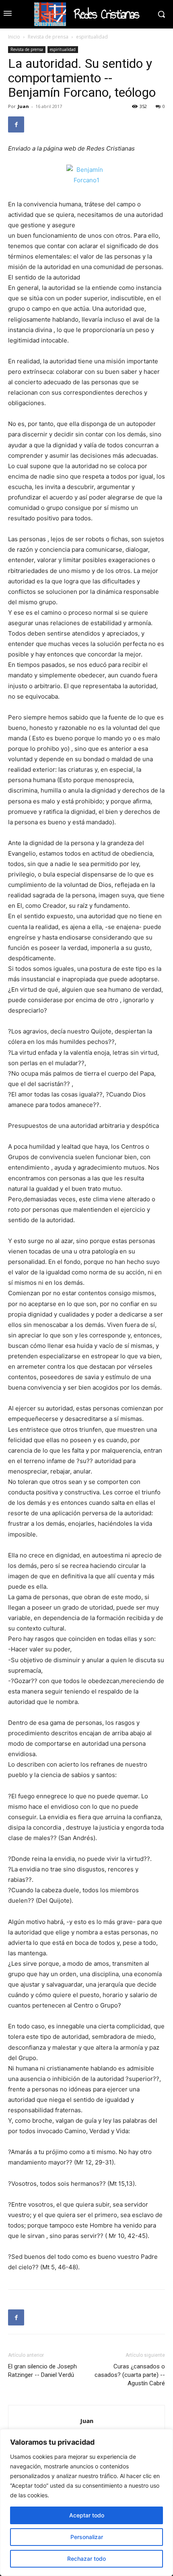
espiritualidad (92, 37)
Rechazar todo (86, 2559)
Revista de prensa (48, 37)
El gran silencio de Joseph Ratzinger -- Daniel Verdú (42, 2371)
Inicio (14, 37)
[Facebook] (16, 124)
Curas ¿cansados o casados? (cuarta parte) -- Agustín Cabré (130, 2375)
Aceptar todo (87, 2515)
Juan (23, 106)
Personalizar (87, 2537)
